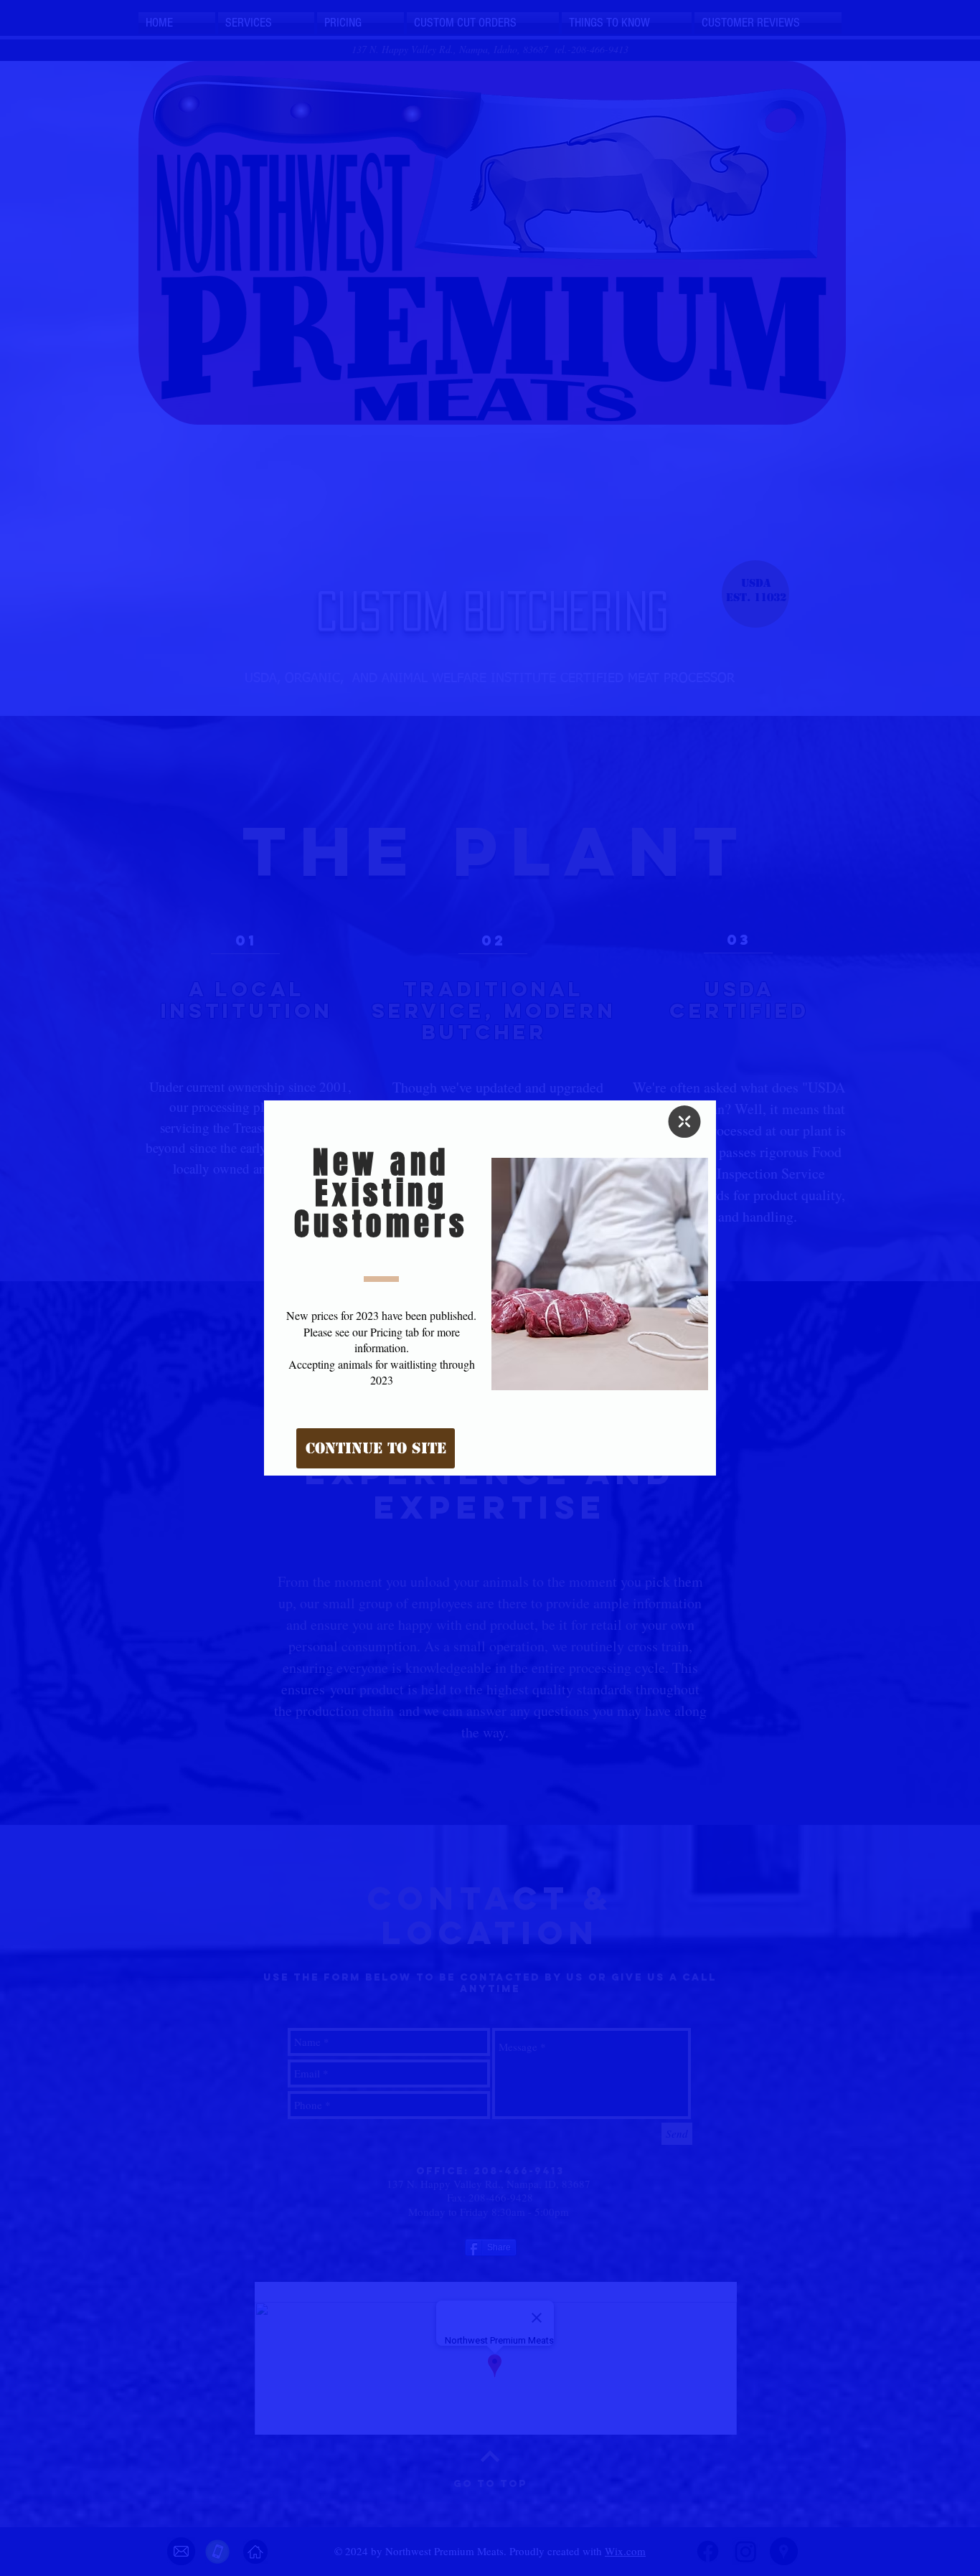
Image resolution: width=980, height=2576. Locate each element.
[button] (684, 1122)
